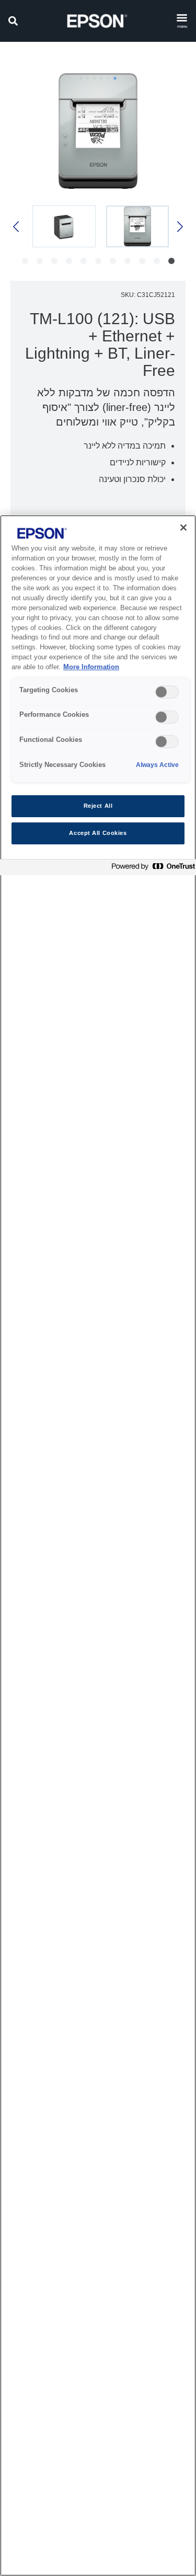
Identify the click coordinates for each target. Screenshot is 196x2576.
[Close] (183, 528)
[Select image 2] (64, 226)
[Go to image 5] (113, 261)
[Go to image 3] (142, 261)
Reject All (98, 806)
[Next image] (17, 227)
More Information (91, 667)
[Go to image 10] (40, 261)
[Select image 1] (138, 226)
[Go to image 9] (54, 261)
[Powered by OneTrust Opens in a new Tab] (151, 869)
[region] (98, 1545)
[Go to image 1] (171, 261)
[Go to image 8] (69, 261)
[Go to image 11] (25, 261)
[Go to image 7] (84, 261)
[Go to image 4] (128, 261)
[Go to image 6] (98, 261)
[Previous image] (179, 227)
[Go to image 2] (157, 261)
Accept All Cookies (98, 833)
